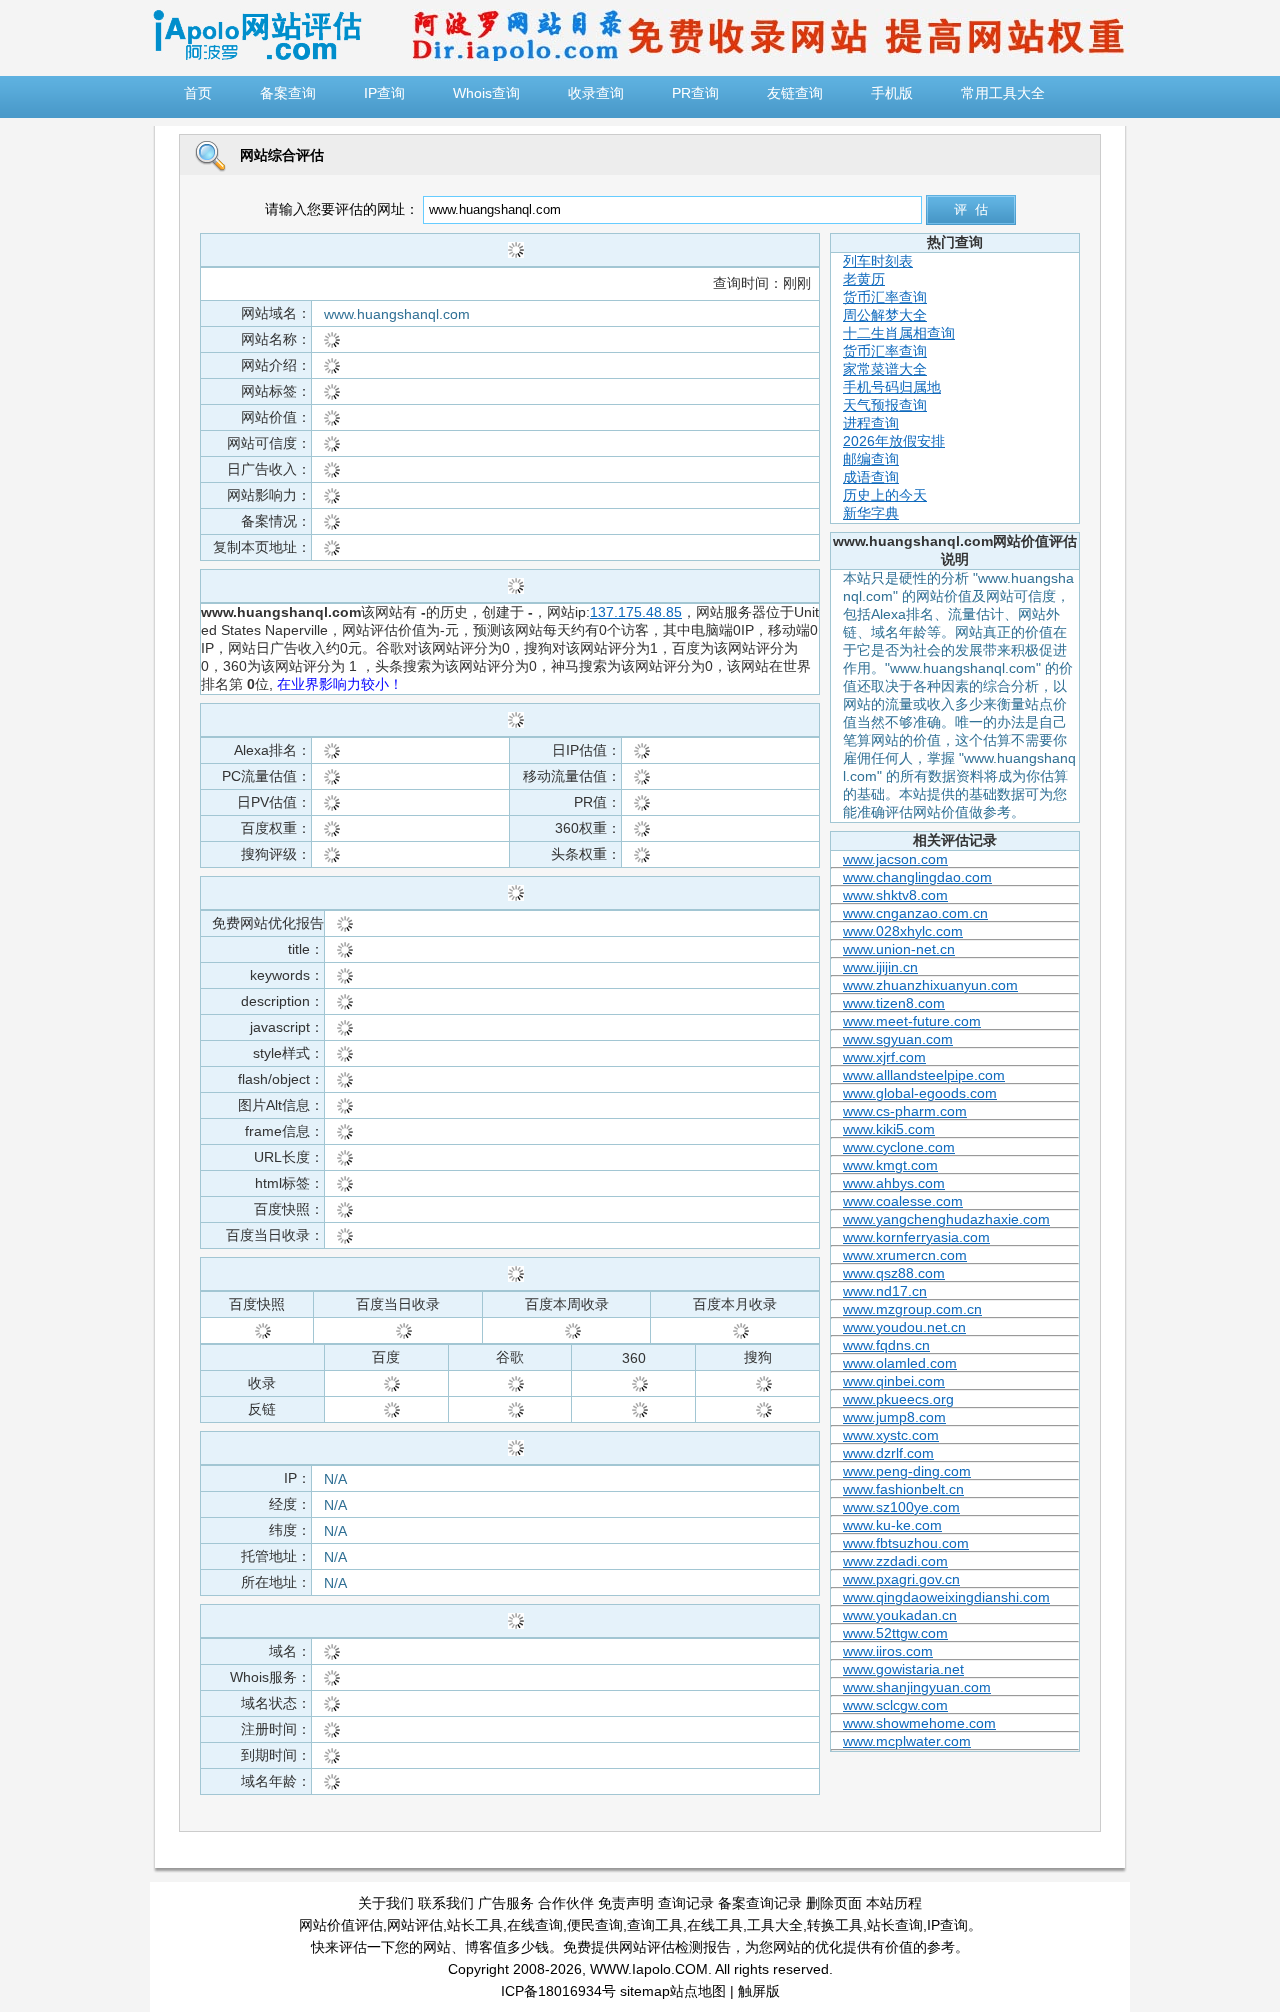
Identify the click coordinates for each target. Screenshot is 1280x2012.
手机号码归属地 (892, 387)
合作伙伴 (566, 1903)
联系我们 (446, 1903)
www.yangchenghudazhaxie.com (946, 1219)
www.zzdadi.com (895, 1561)
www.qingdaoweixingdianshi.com (946, 1597)
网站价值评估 (341, 1925)
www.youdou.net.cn (904, 1327)
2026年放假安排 (894, 441)
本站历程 (894, 1903)
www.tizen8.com (894, 1003)
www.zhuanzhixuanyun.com (930, 985)
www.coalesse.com (903, 1201)
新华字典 (871, 513)
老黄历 (864, 279)
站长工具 (475, 1925)
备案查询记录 (760, 1903)
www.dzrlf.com (888, 1453)
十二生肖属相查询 (899, 333)
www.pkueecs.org (898, 1399)
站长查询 (895, 1925)
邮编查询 (871, 459)
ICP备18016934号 (558, 1991)
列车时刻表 (878, 261)
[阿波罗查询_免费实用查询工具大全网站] (257, 56)
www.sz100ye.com (901, 1507)
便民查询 (595, 1925)
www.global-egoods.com (920, 1093)
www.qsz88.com (894, 1273)
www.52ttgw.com (895, 1633)
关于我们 (386, 1903)
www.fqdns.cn (886, 1345)
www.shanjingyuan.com (917, 1687)
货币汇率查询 (885, 297)
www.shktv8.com (895, 895)
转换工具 (835, 1925)
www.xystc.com (891, 1435)
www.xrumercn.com (905, 1255)
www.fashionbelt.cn (903, 1489)
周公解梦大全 (885, 315)
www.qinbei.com (894, 1381)
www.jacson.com (895, 859)
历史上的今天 (885, 495)
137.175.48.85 (636, 612)
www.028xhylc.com (903, 931)
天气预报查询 (885, 405)
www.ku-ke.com (892, 1525)
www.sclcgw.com (895, 1705)
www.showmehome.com (919, 1723)
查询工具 (655, 1925)
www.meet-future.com (912, 1021)
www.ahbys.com (894, 1183)
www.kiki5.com (889, 1129)
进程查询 (871, 423)
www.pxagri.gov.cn (901, 1579)
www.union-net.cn (899, 949)
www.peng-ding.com (907, 1471)
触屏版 (759, 1991)
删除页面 (834, 1903)
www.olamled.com (900, 1363)
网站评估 (415, 1925)
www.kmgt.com (890, 1165)
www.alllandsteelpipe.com (924, 1075)
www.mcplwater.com (907, 1741)
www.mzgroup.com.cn (912, 1309)
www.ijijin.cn (880, 967)
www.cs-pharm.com (905, 1111)
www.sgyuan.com (898, 1039)
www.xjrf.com (884, 1057)
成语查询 (871, 477)
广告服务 (506, 1903)
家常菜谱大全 (885, 369)
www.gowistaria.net (903, 1669)
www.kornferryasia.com (916, 1237)
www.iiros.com (888, 1651)
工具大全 (775, 1925)
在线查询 (535, 1925)
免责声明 (626, 1903)
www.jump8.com (894, 1417)
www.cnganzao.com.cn (915, 913)
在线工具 (715, 1925)
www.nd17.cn (885, 1291)
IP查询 (947, 1925)
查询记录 (686, 1903)
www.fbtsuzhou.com (906, 1543)
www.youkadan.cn (900, 1615)
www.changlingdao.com (917, 877)
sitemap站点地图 (673, 1991)
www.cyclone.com (899, 1147)
